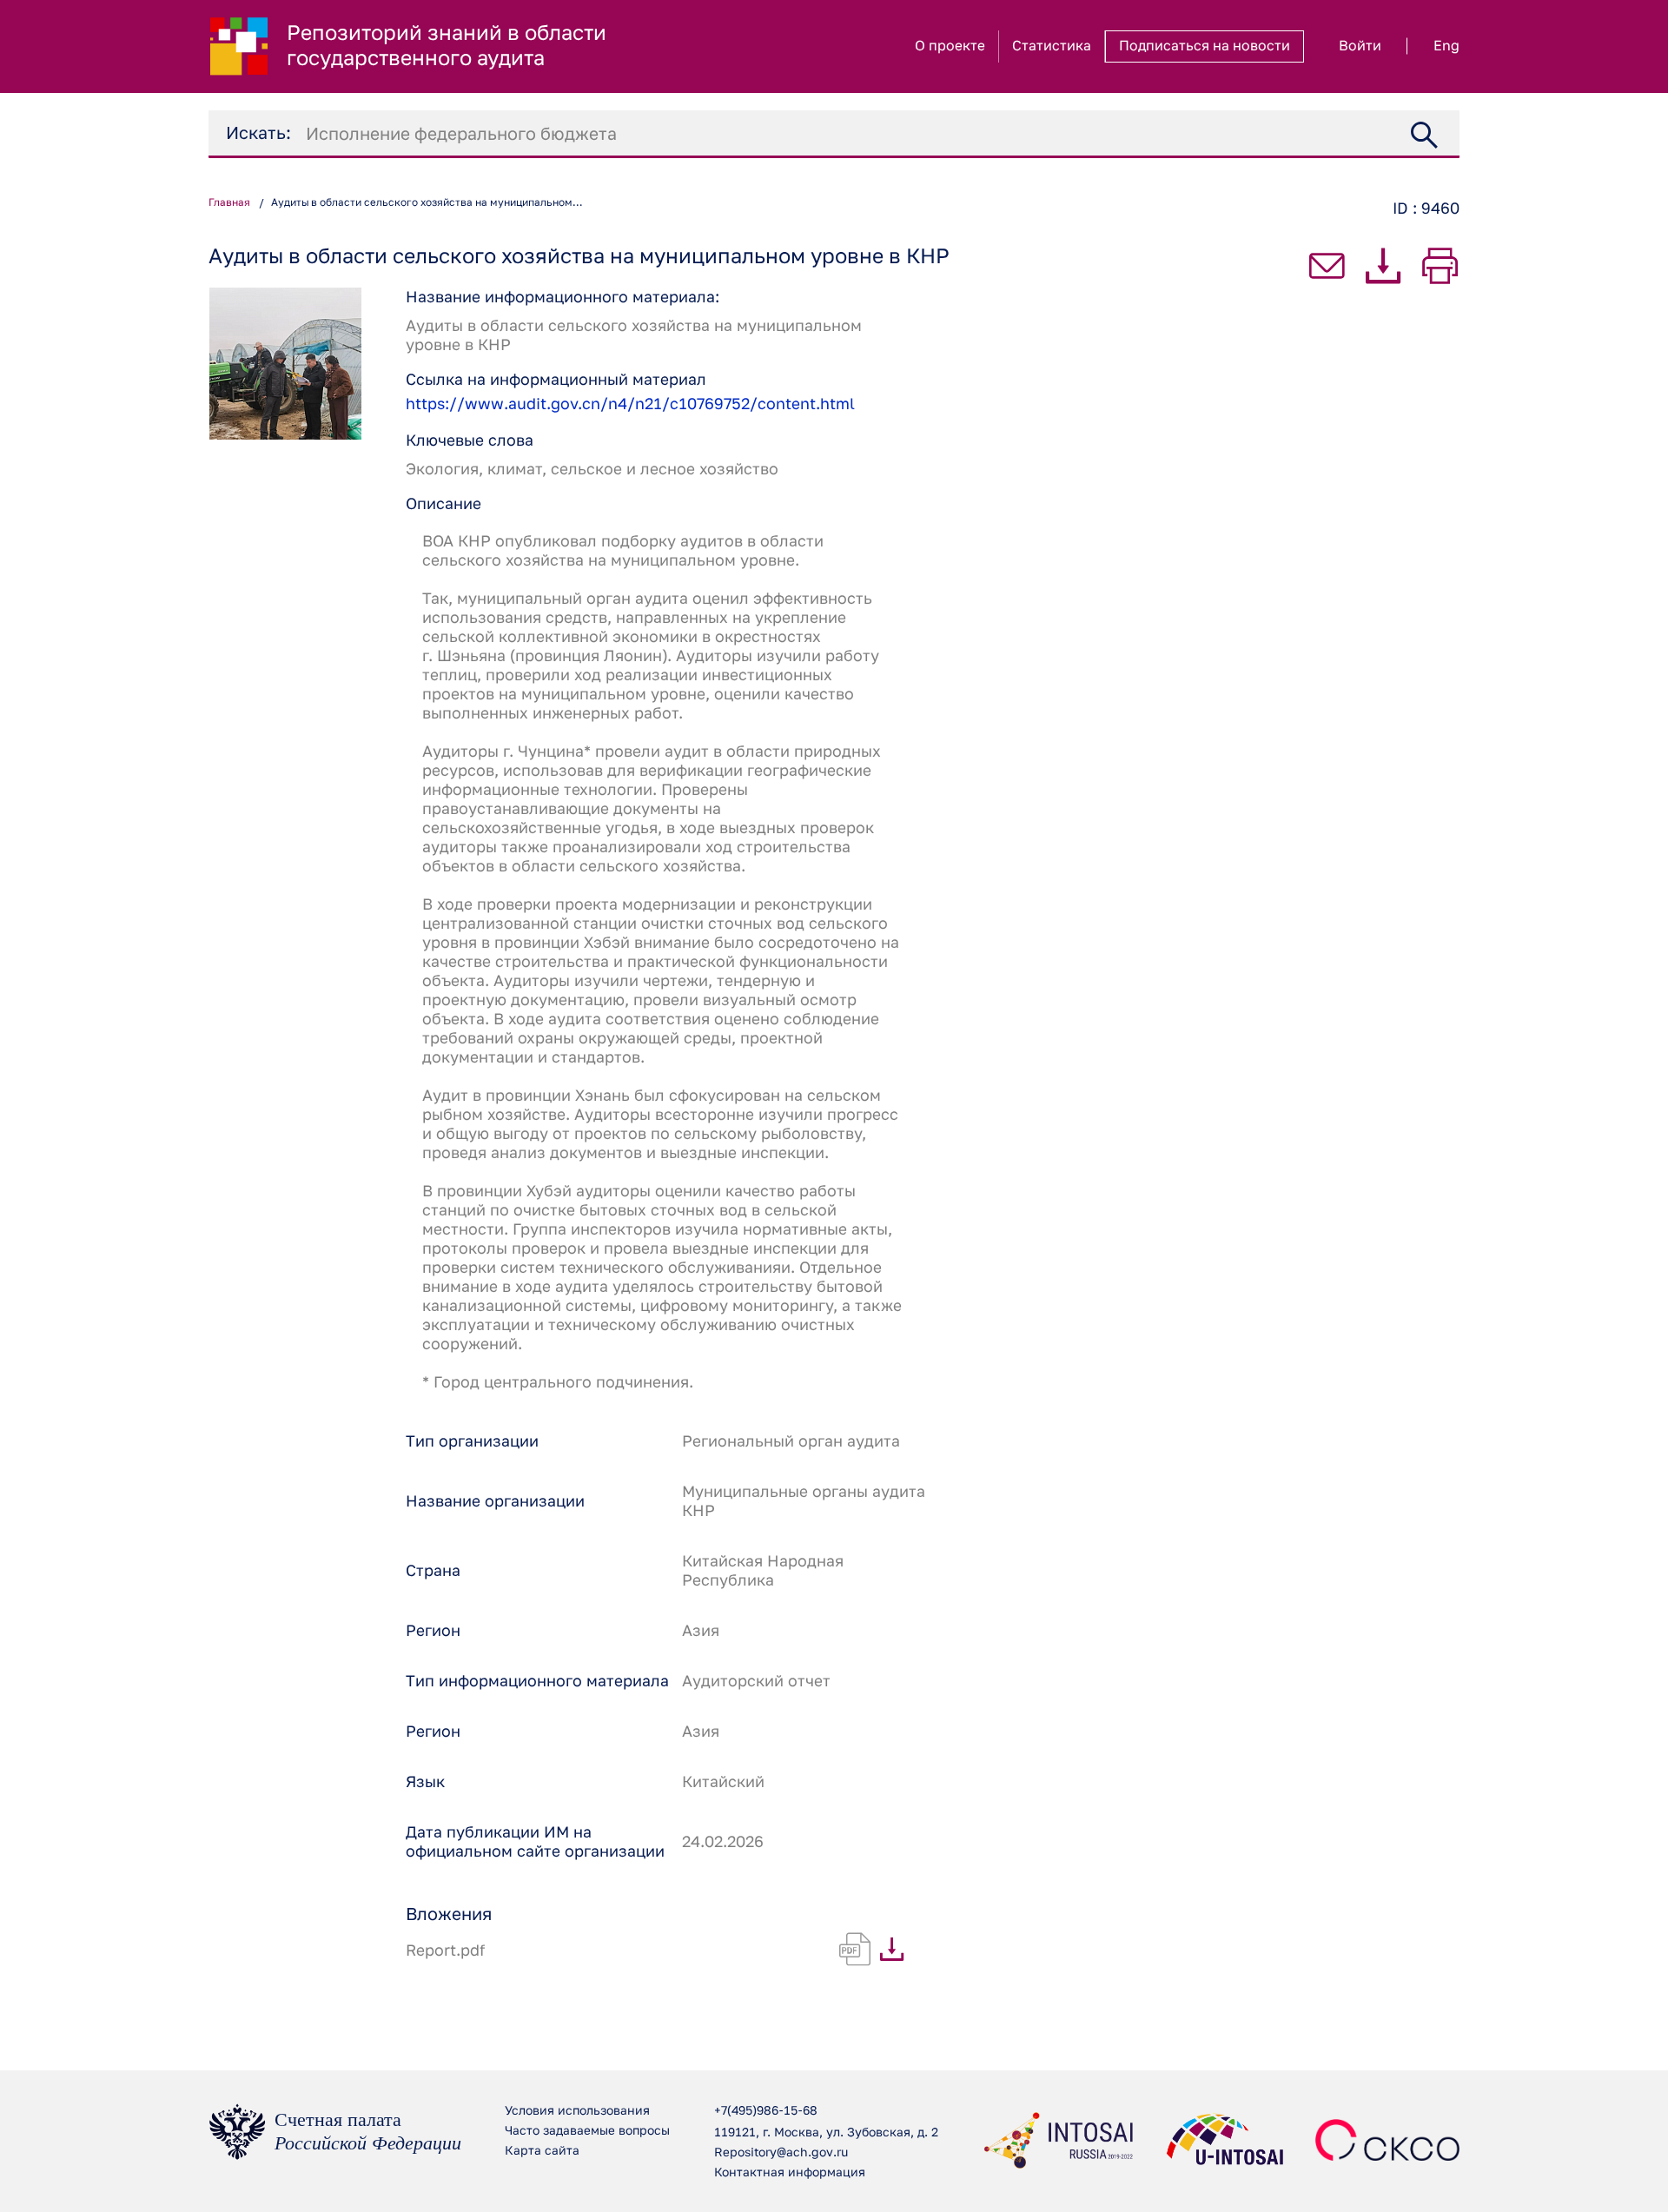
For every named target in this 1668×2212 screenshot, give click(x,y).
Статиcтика (1052, 46)
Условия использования (577, 2111)
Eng (1446, 46)
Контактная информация (790, 2173)
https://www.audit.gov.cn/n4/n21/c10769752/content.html (630, 404)
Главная (229, 203)
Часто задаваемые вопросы (587, 2131)
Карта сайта (542, 2151)
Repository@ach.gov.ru (781, 2153)
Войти (1360, 46)
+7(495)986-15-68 (766, 2111)
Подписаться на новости (1205, 46)
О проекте (950, 46)
